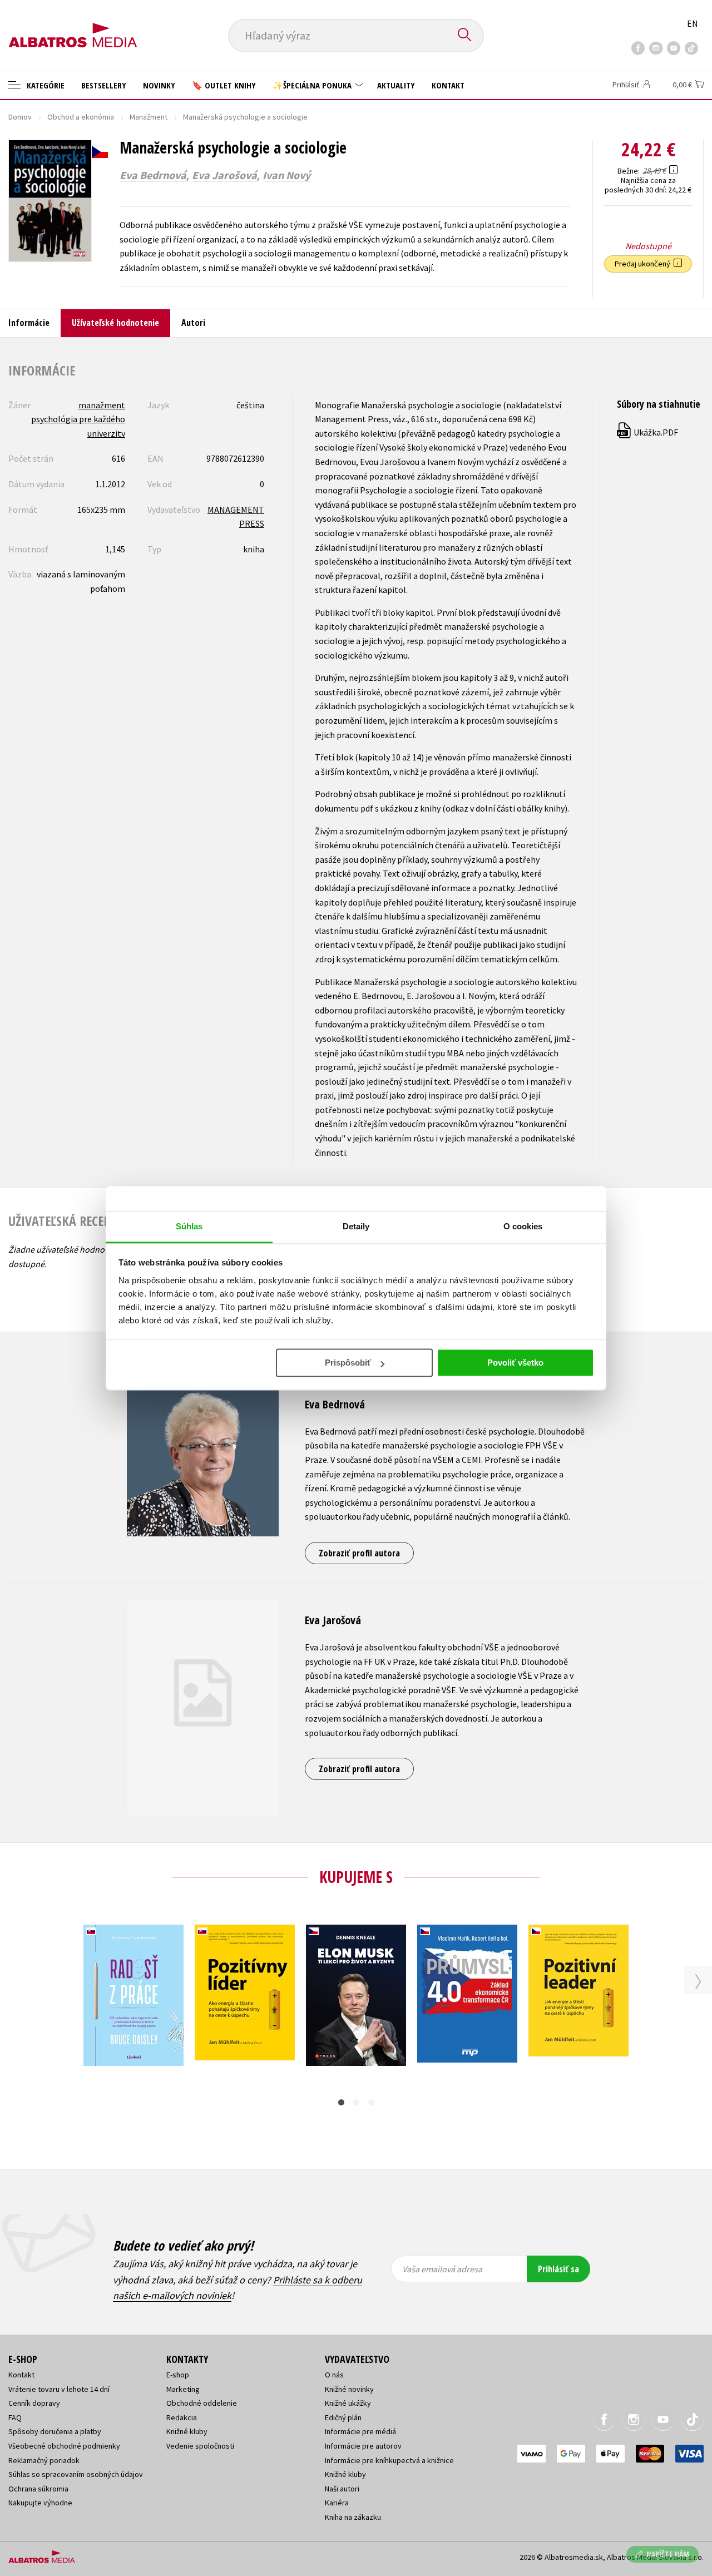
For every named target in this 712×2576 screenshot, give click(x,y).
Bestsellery (104, 85)
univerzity (106, 433)
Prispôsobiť (348, 1363)
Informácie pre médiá (360, 2431)
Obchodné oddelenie (202, 2403)
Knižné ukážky (348, 2403)
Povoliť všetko (515, 1363)
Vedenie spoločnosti (200, 2446)
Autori (193, 323)
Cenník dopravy (34, 2403)
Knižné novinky (349, 2389)
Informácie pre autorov (363, 2446)
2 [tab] (356, 2102)
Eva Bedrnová (153, 175)
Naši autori (342, 2489)
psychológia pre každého (78, 419)
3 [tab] (371, 2102)
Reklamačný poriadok (44, 2460)
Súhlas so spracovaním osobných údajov (76, 2474)
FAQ (15, 2417)
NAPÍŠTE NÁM (668, 2554)
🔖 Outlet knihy (224, 85)
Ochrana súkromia (38, 2489)
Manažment (149, 117)
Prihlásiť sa (558, 2269)
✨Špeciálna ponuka (313, 85)
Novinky (159, 85)
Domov (20, 117)
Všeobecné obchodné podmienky (64, 2446)
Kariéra (337, 2503)
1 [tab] (341, 2102)
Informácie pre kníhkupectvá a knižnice (389, 2460)
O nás (334, 2375)
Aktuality (396, 85)
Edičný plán (343, 2417)
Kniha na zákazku (353, 2517)
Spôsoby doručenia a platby (55, 2431)
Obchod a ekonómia (81, 117)
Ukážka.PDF (648, 432)
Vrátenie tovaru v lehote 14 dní (59, 2389)
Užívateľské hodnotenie (115, 323)
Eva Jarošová (224, 175)
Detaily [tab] (356, 1226)
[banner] (73, 26)
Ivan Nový (286, 175)
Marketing (183, 2389)
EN (693, 23)
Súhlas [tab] (189, 1226)
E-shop (178, 2375)
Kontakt (448, 85)
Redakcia (182, 2417)
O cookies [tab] (523, 1226)
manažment (102, 405)
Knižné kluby (187, 2431)
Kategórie (44, 85)
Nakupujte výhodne (40, 2503)
